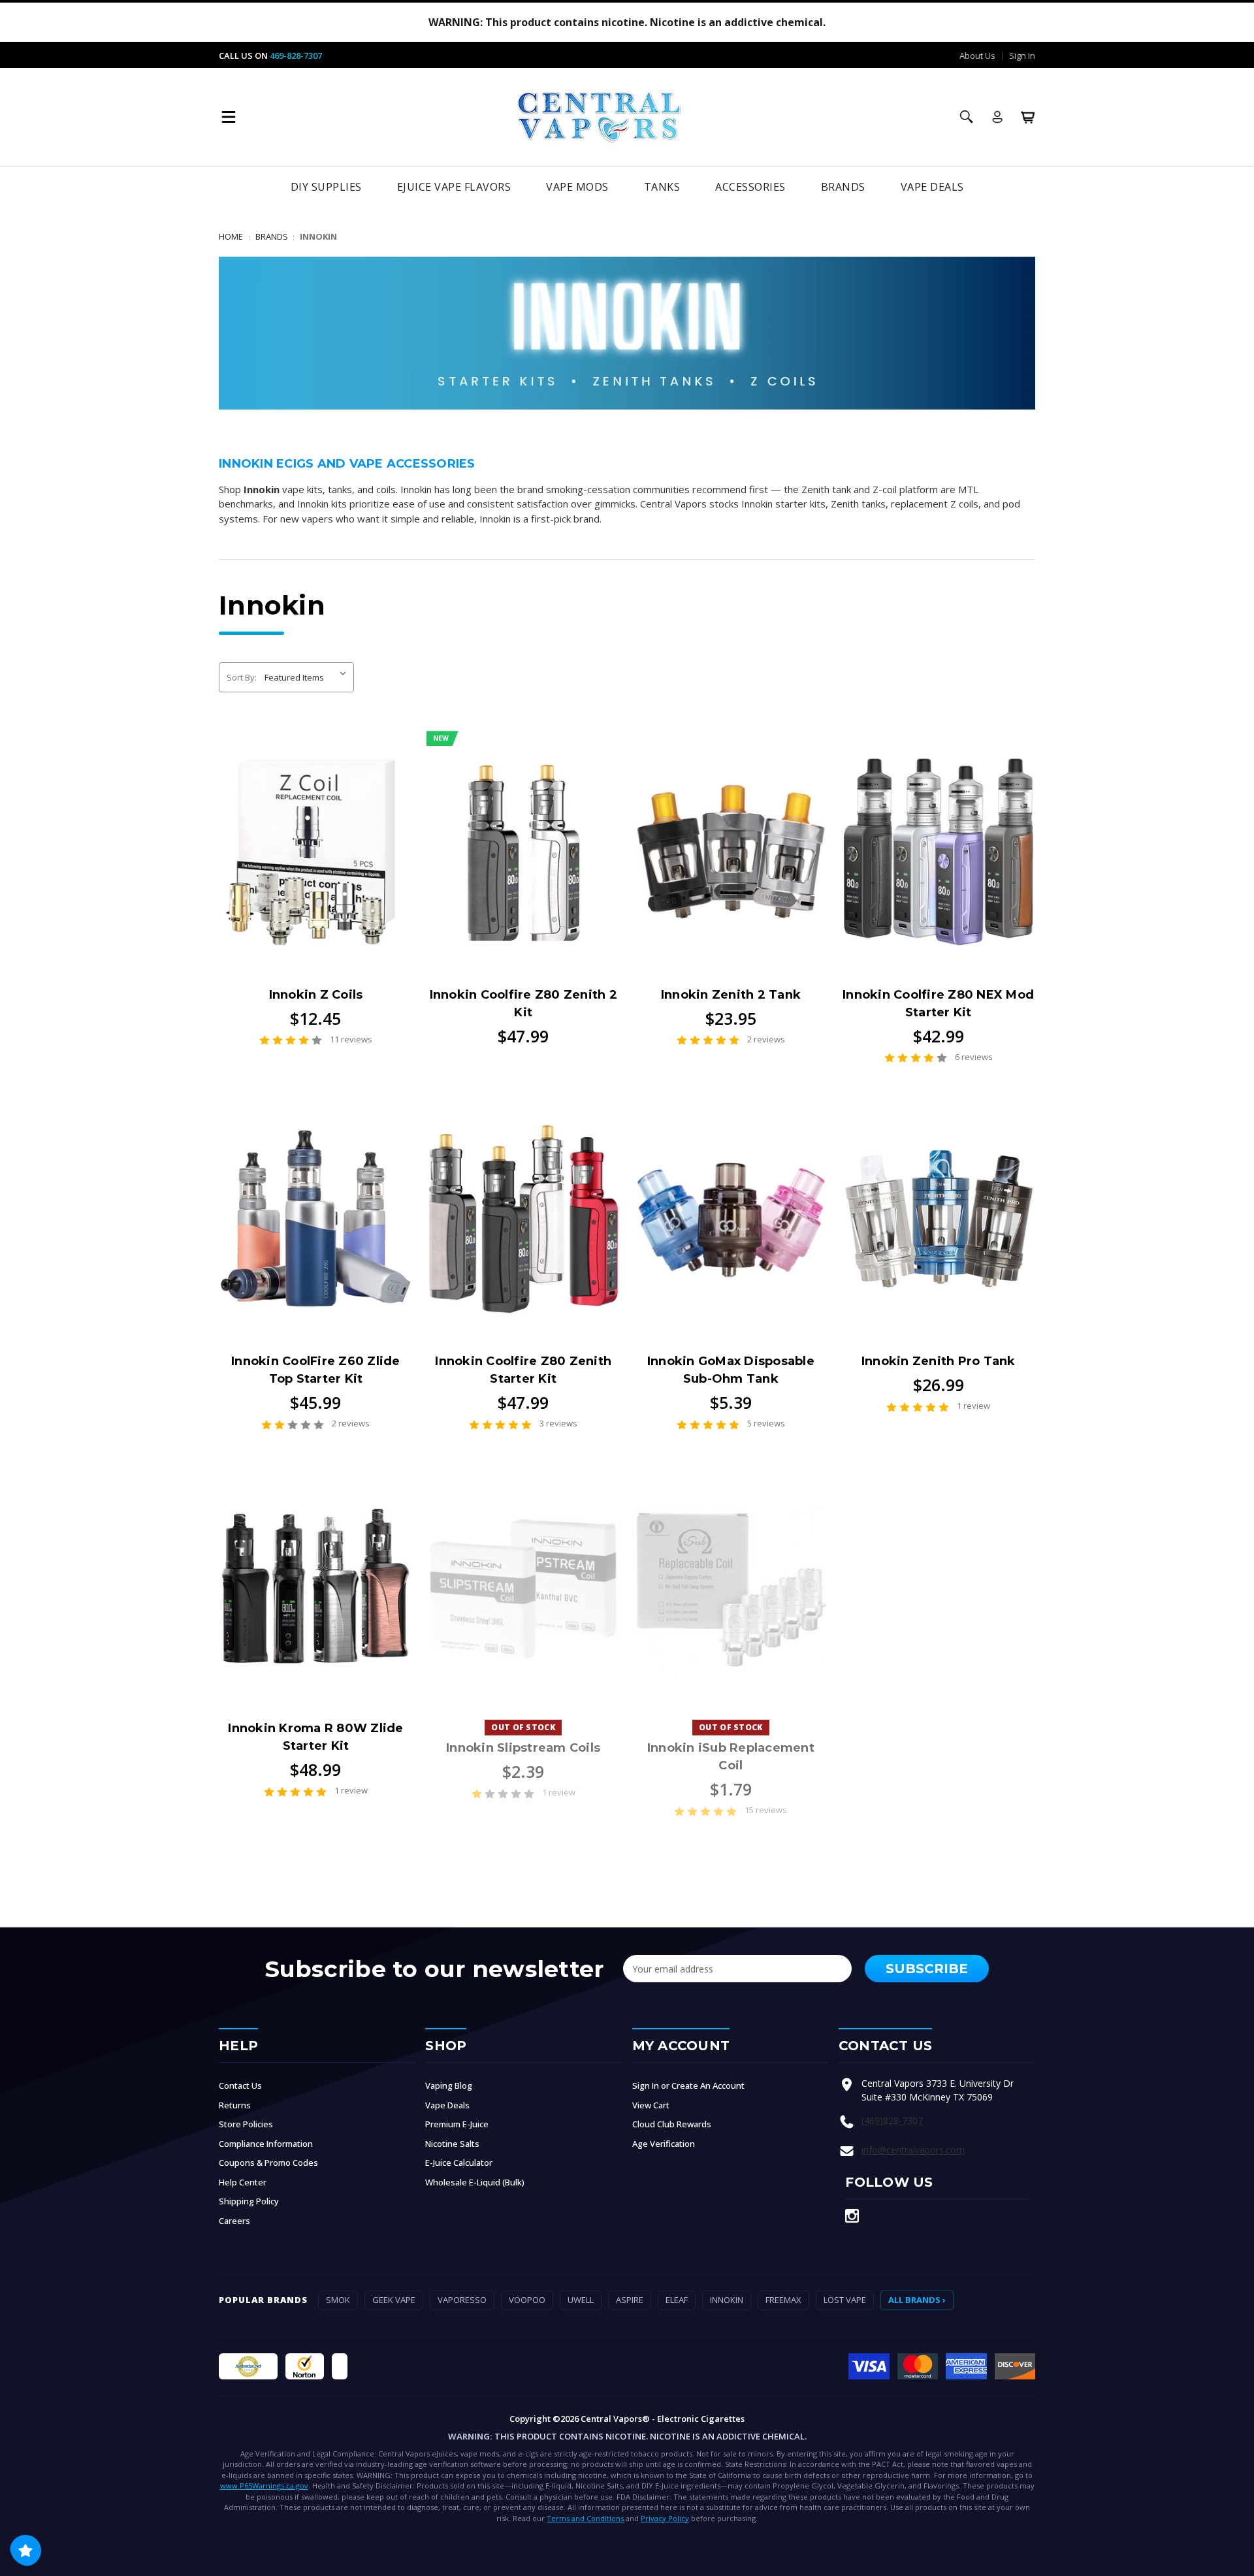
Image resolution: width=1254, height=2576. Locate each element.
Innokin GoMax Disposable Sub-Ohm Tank (731, 1370)
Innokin (727, 2300)
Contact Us (240, 2085)
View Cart (651, 2105)
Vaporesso (462, 2300)
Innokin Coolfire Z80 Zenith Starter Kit (523, 1370)
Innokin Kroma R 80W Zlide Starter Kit (315, 1737)
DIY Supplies (326, 187)
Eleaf (677, 2300)
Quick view (315, 852)
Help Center (243, 2182)
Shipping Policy (249, 2201)
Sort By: (242, 677)
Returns (235, 2105)
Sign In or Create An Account (688, 2085)
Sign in (1022, 56)
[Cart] (1028, 117)
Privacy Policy (665, 2518)
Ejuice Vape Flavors (454, 187)
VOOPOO (527, 2300)
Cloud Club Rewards (672, 2124)
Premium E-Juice (457, 2124)
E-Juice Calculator (459, 2163)
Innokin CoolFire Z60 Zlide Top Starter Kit (316, 1370)
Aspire (630, 2300)
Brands (843, 187)
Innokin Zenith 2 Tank (731, 995)
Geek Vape (394, 2300)
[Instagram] (852, 2216)
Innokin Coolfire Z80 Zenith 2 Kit (523, 1004)
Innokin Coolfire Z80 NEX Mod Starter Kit (938, 1004)
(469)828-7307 (892, 2120)
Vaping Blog (449, 2085)
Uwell (581, 2300)
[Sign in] (997, 117)
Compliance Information (266, 2144)
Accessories (750, 187)
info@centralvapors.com (913, 2150)
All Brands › (917, 2300)
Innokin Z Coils (316, 995)
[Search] (967, 117)
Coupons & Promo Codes (268, 2163)
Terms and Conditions (585, 2518)
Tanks (662, 187)
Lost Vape (845, 2300)
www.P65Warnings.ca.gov (264, 2486)
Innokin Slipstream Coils (523, 1748)
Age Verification (664, 2144)
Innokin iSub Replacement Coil (731, 1757)
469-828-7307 (296, 56)
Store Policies (246, 2124)
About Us (977, 56)
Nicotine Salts (452, 2144)
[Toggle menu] (229, 117)
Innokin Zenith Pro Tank (939, 1361)
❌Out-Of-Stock (523, 1585)
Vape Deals (932, 187)
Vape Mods (577, 187)
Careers (234, 2221)
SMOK (338, 2300)
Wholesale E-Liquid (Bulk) (475, 2182)
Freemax (783, 2300)
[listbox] (308, 677)
